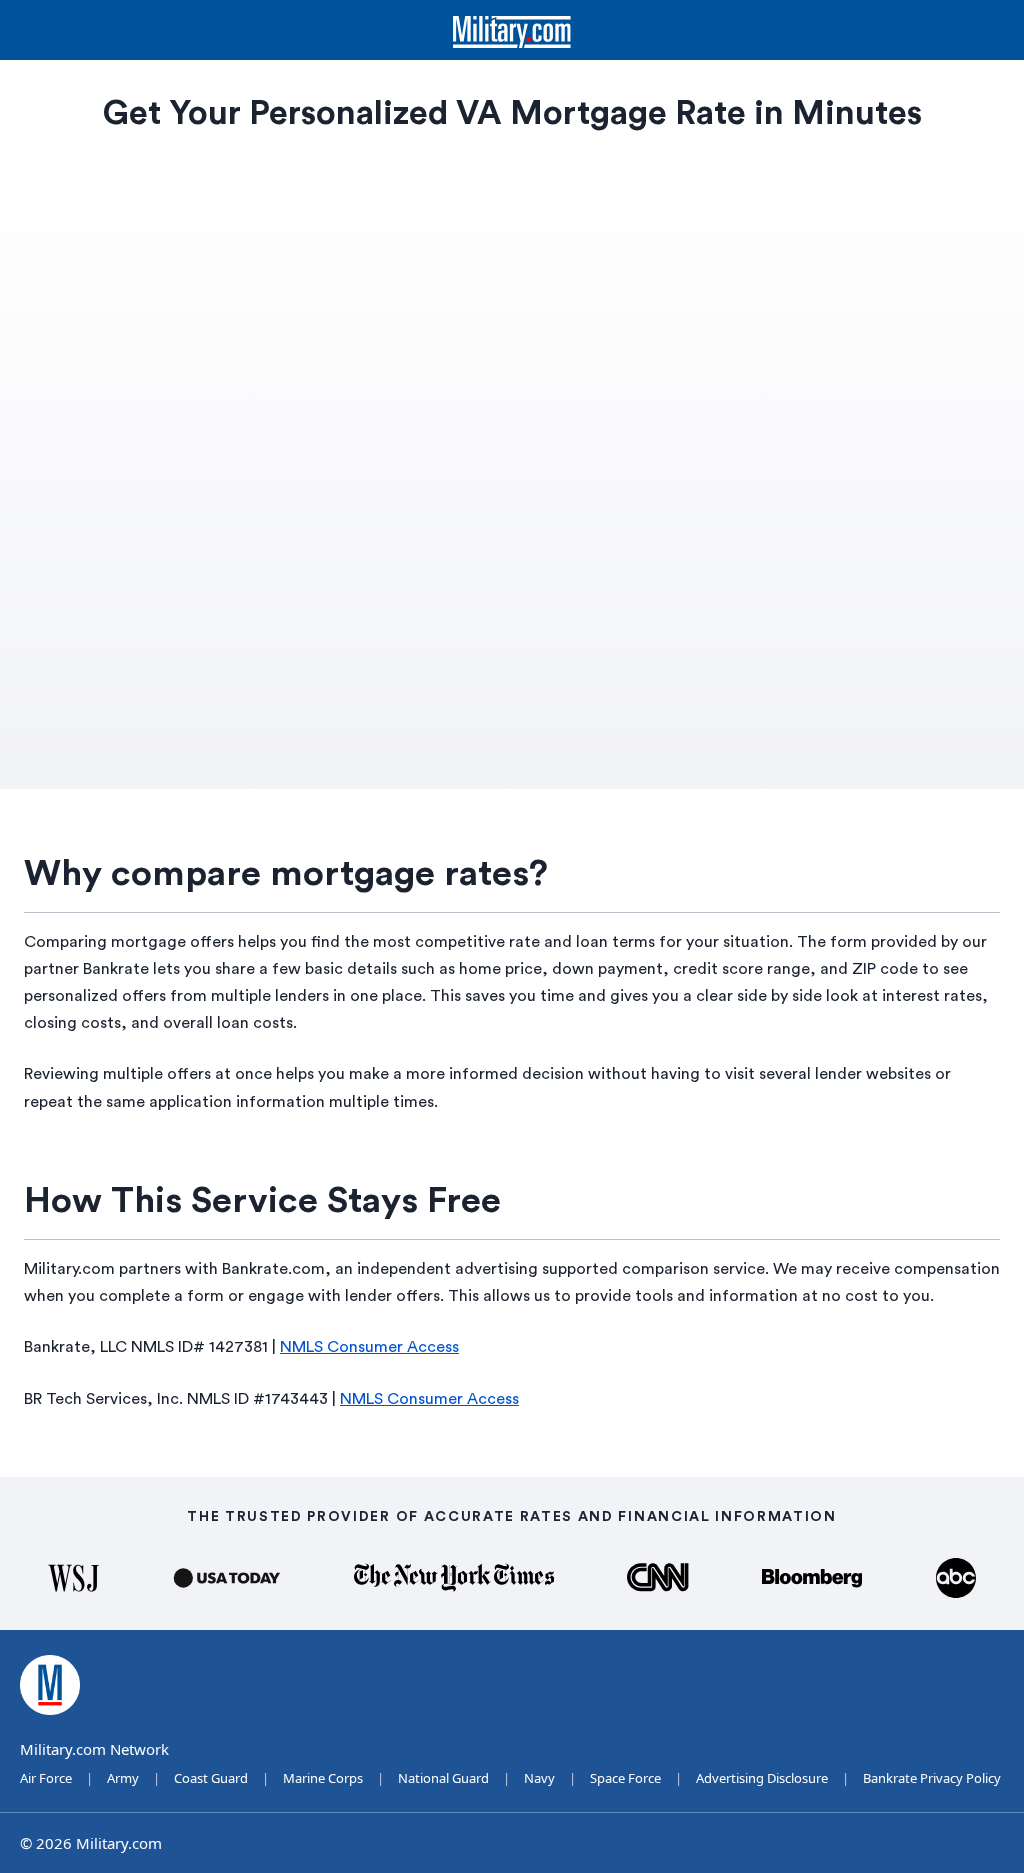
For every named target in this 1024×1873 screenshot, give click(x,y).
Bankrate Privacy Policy (932, 1778)
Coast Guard (211, 1778)
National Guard (443, 1778)
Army (123, 1778)
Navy (539, 1778)
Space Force (625, 1778)
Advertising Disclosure (762, 1778)
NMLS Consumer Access (369, 1347)
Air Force (46, 1778)
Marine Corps (323, 1778)
